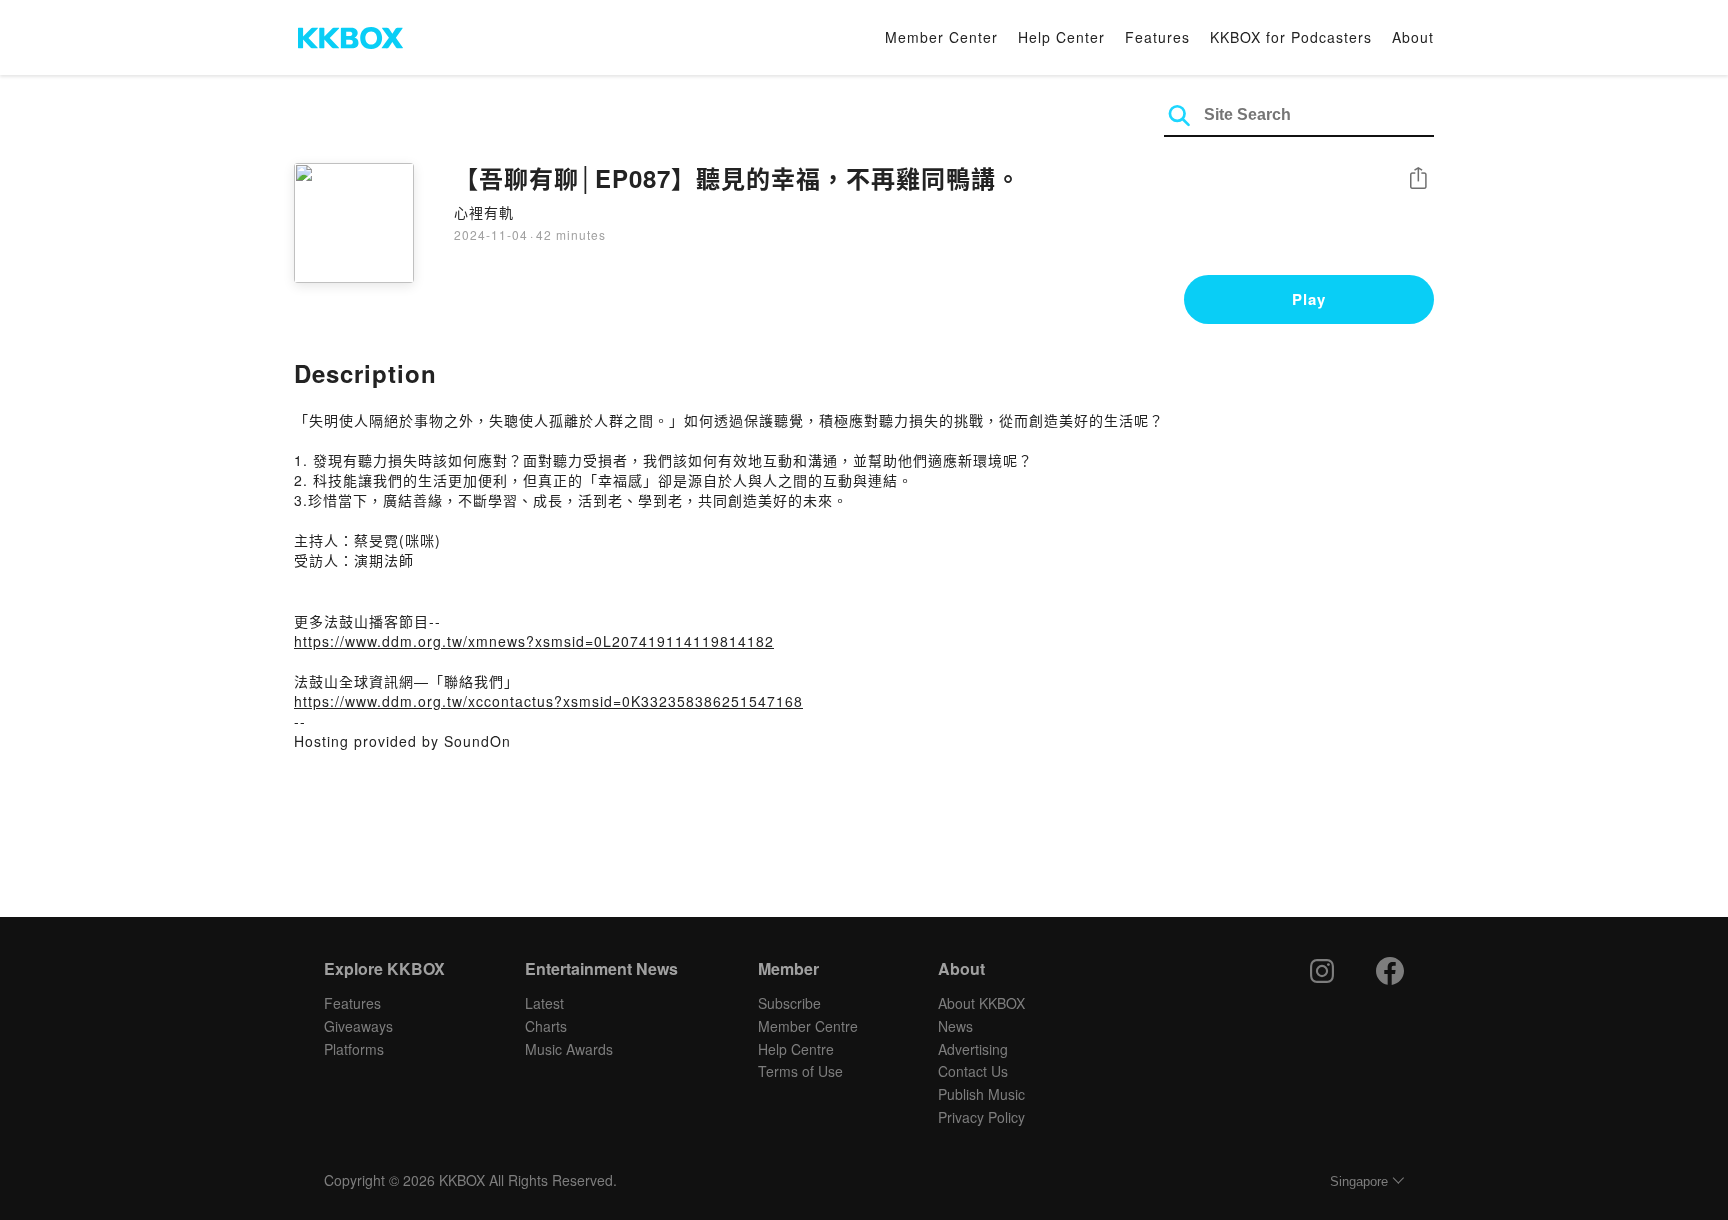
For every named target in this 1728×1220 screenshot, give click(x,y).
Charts (546, 1026)
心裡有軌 (484, 212)
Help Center (1061, 37)
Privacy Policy (981, 1117)
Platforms (354, 1049)
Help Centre (796, 1049)
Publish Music (981, 1094)
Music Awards (569, 1049)
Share (1418, 179)
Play (1309, 299)
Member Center (941, 37)
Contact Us (973, 1071)
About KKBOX (981, 1003)
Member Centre (808, 1026)
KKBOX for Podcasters (1291, 37)
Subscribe (789, 1003)
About (1413, 37)
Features (1157, 37)
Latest (544, 1003)
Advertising (973, 1049)
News (955, 1026)
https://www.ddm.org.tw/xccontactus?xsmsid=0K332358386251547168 (548, 701)
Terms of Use (800, 1071)
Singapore (1359, 1181)
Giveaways (358, 1026)
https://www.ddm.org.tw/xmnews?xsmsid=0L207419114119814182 (534, 641)
